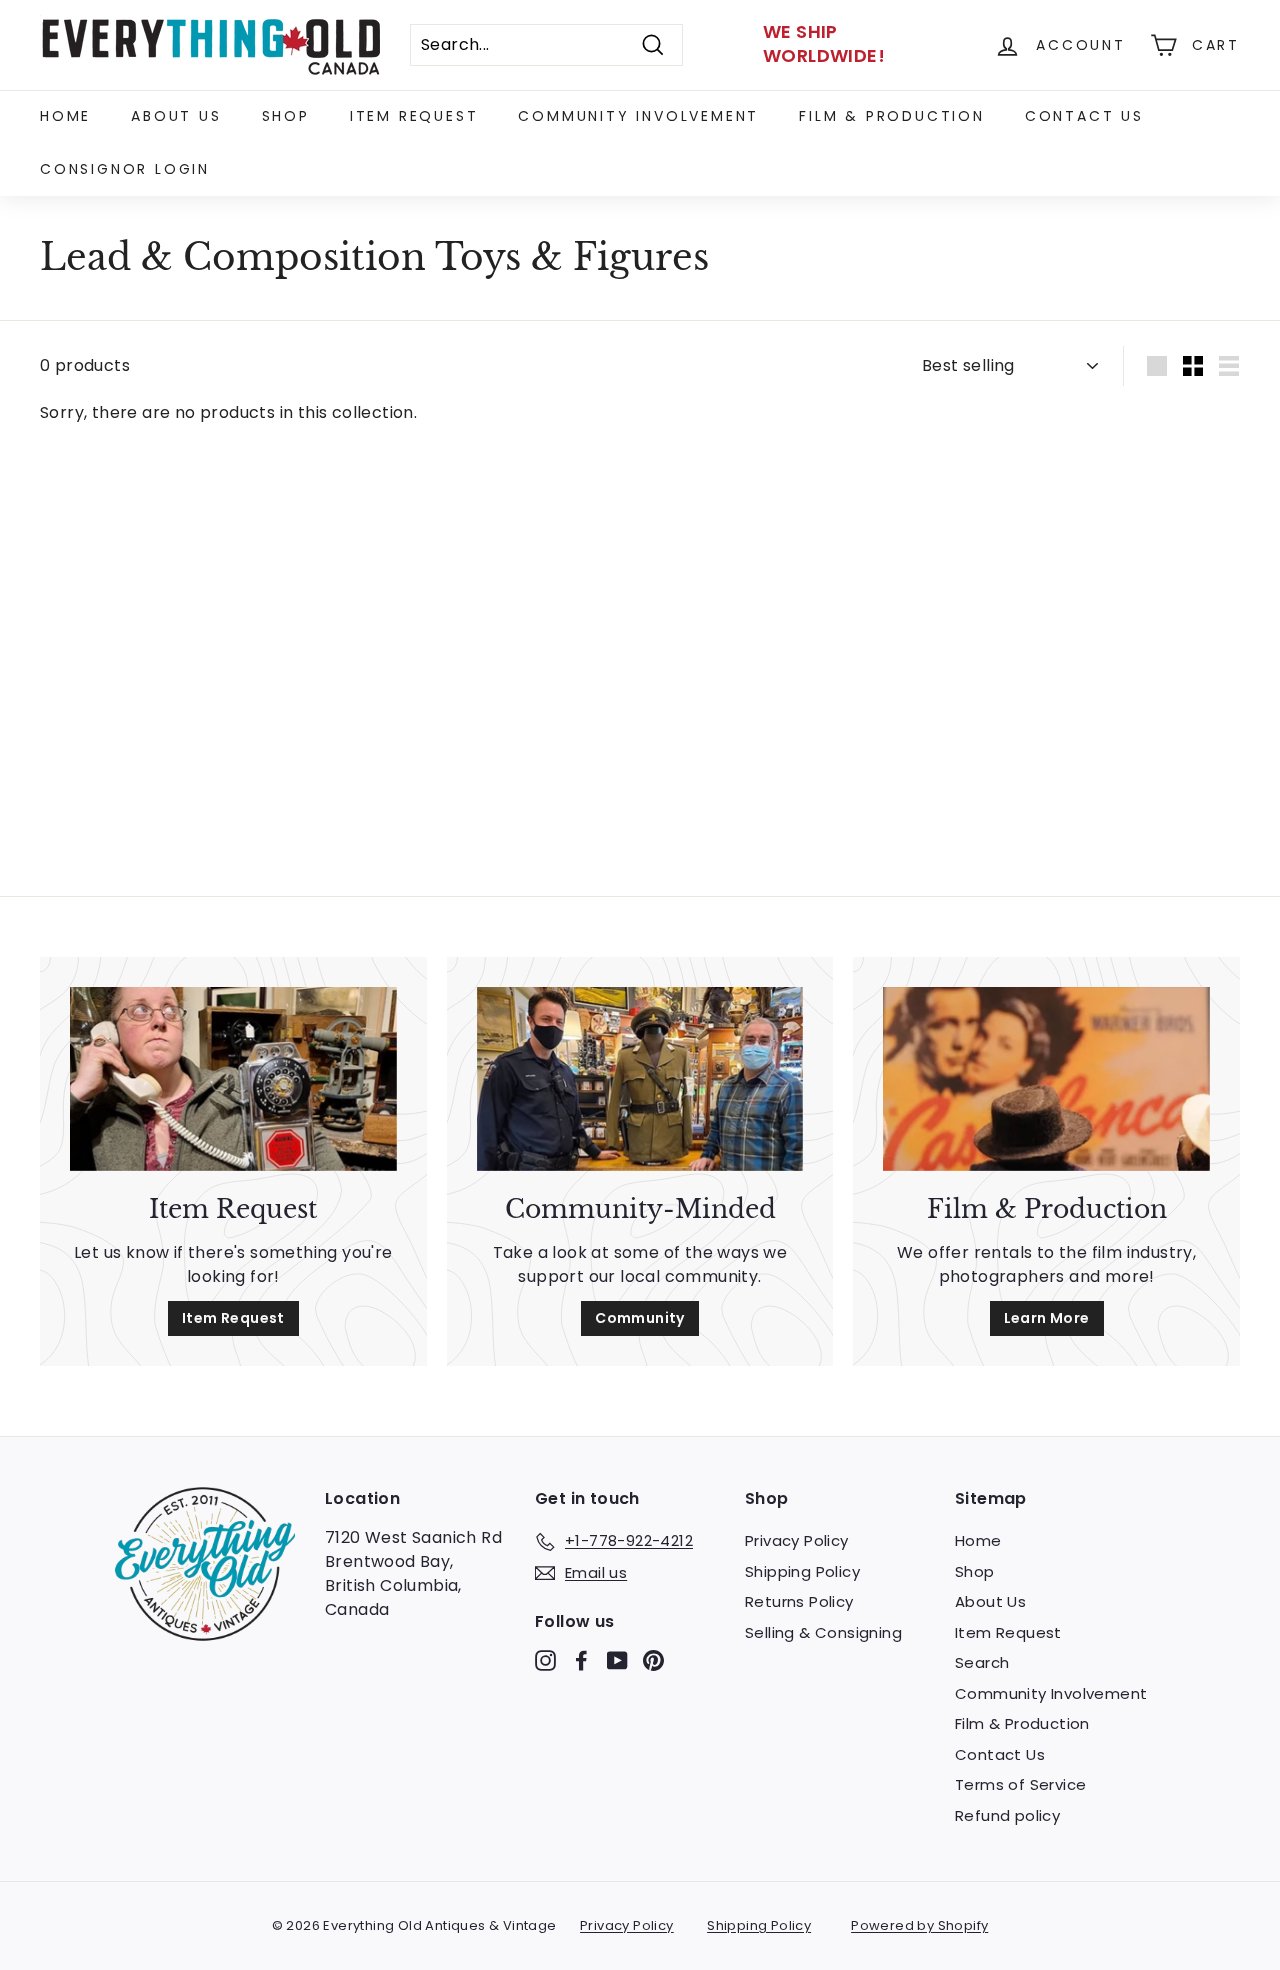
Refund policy (1007, 1815)
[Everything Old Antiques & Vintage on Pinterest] (653, 1660)
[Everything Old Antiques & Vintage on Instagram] (545, 1660)
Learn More (1047, 1318)
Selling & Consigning (823, 1632)
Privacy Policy (797, 1540)
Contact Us (1084, 116)
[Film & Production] (1046, 1079)
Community (640, 1318)
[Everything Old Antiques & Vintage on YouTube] (617, 1660)
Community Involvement (638, 116)
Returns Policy (799, 1601)
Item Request (414, 116)
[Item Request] (233, 1079)
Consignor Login (125, 169)
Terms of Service (1020, 1784)
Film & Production (892, 116)
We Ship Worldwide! (824, 43)
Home (65, 116)
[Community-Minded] (640, 1079)
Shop (286, 116)
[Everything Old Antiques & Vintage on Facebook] (581, 1660)
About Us (176, 116)
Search (982, 1662)
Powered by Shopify (919, 1925)
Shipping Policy (802, 1571)
